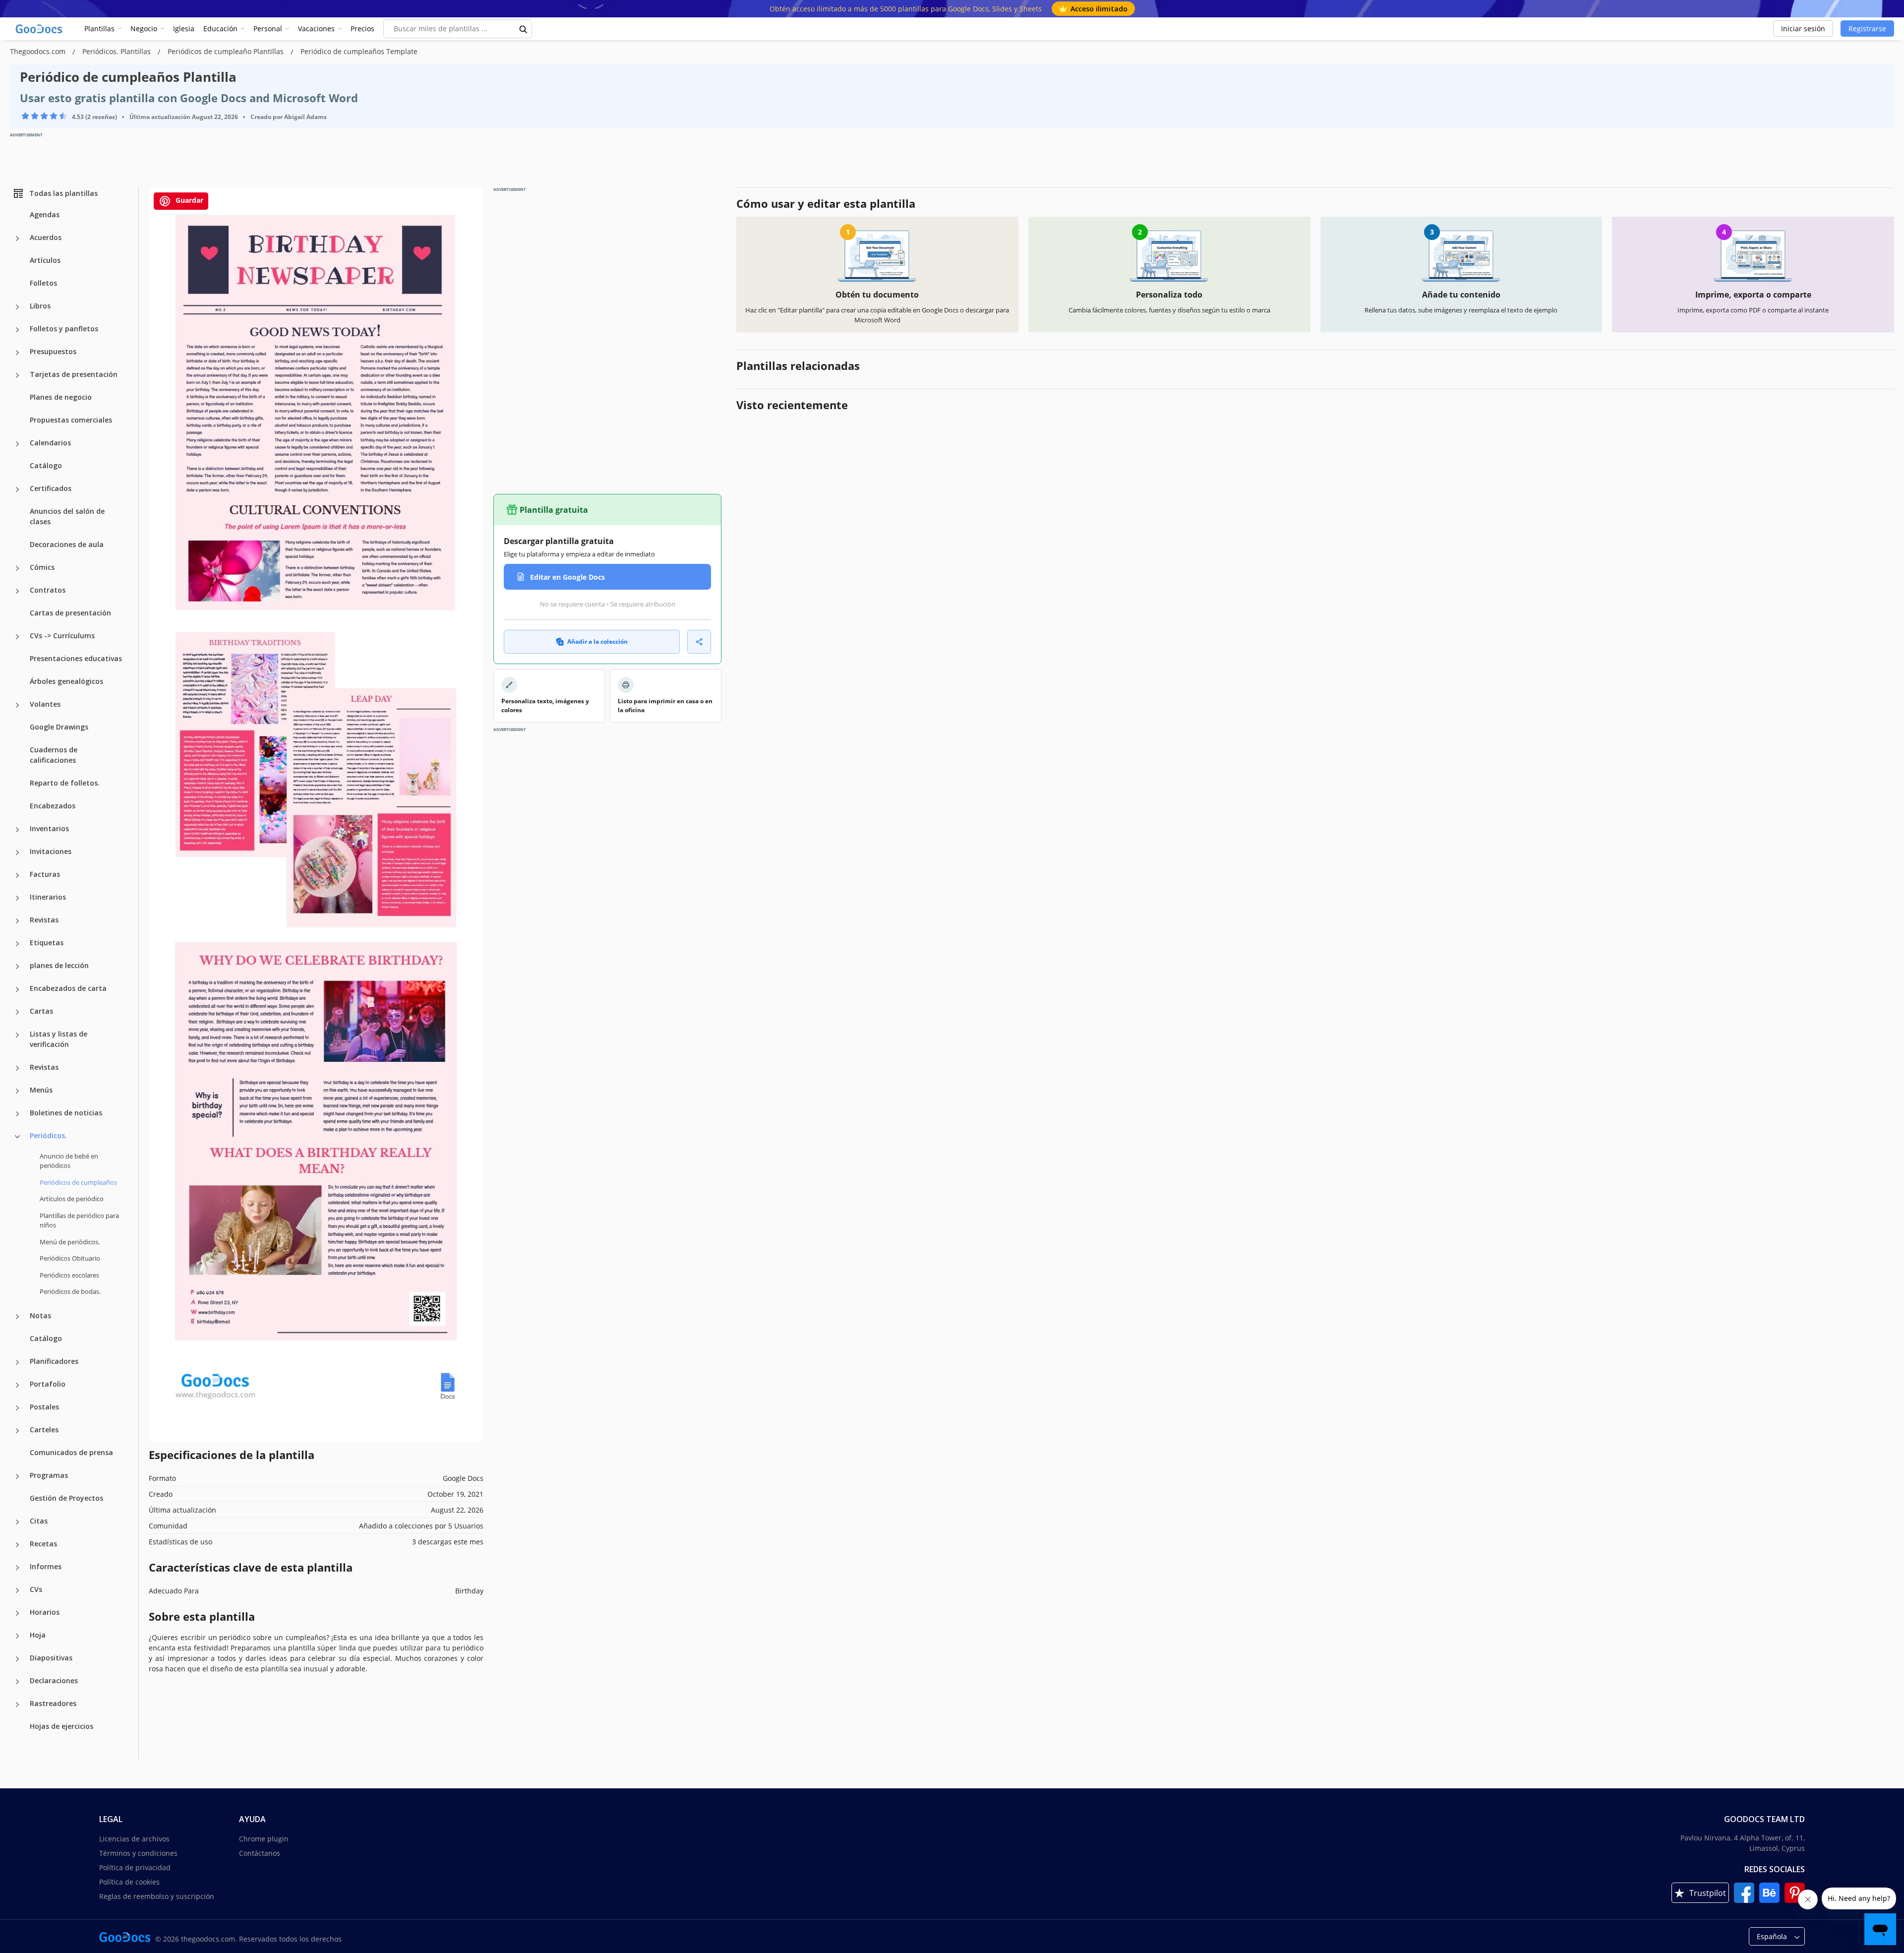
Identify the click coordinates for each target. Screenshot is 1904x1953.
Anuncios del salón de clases (67, 516)
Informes (46, 1566)
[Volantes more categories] (17, 705)
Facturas (45, 874)
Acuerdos (46, 237)
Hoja (38, 1635)
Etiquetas (47, 943)
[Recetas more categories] (17, 1545)
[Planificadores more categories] (17, 1362)
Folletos (43, 283)
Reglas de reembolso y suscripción (157, 1896)
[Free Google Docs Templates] (40, 29)
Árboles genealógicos (66, 681)
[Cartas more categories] (17, 1012)
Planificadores (54, 1361)
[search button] (524, 29)
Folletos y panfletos (64, 329)
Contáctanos (260, 1853)
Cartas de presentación (70, 613)
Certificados (51, 488)
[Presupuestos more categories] (17, 353)
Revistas (44, 920)
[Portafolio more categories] (17, 1385)
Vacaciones (316, 29)
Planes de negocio (61, 397)
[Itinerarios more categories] (17, 898)
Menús (41, 1090)
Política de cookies (129, 1882)
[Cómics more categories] (17, 568)
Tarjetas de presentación (74, 374)
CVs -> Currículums (62, 636)
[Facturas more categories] (17, 875)
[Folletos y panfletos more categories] (17, 330)
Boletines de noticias (66, 1113)
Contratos (48, 590)
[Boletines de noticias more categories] (17, 1114)
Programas (49, 1475)
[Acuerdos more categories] (17, 239)
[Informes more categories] (17, 1568)
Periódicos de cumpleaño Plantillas (227, 51)
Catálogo (46, 465)
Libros (40, 306)
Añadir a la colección (597, 641)
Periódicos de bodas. (70, 1291)
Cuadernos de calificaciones (54, 755)
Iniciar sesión (1803, 29)
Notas (40, 1315)
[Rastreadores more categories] (17, 1705)
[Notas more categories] (17, 1317)
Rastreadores (53, 1703)
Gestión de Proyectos (66, 1498)
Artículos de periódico (72, 1199)
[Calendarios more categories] (17, 444)
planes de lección (59, 965)
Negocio (144, 29)
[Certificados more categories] (17, 489)
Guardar (188, 200)
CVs (36, 1589)
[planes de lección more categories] (17, 967)
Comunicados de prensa (71, 1452)
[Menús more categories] (17, 1091)
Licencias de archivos (134, 1839)
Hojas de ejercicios (61, 1726)
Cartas (41, 1011)
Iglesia (184, 29)
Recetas (43, 1544)
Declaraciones (54, 1680)
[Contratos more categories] (17, 591)
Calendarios (50, 443)
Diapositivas (51, 1658)
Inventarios (49, 828)
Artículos (45, 260)
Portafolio (48, 1384)
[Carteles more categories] (17, 1431)
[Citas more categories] (17, 1522)
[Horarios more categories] (17, 1613)
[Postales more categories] (17, 1408)
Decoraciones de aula (67, 544)
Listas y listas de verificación (59, 1039)
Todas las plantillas (63, 193)
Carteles (44, 1430)
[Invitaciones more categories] (17, 853)
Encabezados (53, 806)
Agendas (45, 214)
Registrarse (1867, 29)
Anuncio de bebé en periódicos (69, 1161)
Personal (268, 29)
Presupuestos (53, 351)
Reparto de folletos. (65, 783)
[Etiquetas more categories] (17, 944)
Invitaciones (51, 851)
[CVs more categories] (17, 1590)
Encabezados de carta (68, 988)
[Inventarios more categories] (17, 830)
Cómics (42, 567)
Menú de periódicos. (70, 1242)
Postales (44, 1407)
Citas (39, 1521)
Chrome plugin (264, 1839)
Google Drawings (59, 727)
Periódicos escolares (69, 1275)
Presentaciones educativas (76, 658)
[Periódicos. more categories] (17, 1137)
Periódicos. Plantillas (118, 51)
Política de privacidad (135, 1867)
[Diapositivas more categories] (17, 1659)
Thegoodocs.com (39, 51)
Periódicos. (48, 1135)
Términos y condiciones (138, 1853)
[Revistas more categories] (17, 921)
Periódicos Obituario (70, 1258)
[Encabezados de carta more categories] (17, 989)
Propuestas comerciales (71, 420)
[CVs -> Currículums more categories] (17, 637)
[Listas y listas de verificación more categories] (17, 1035)
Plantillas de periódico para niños (79, 1221)
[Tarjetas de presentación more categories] (17, 375)
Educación (220, 29)
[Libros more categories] (17, 307)
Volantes (45, 704)
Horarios (45, 1612)
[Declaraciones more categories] (17, 1682)
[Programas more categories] (17, 1476)
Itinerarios (48, 897)
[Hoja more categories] (17, 1636)
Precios (362, 29)
